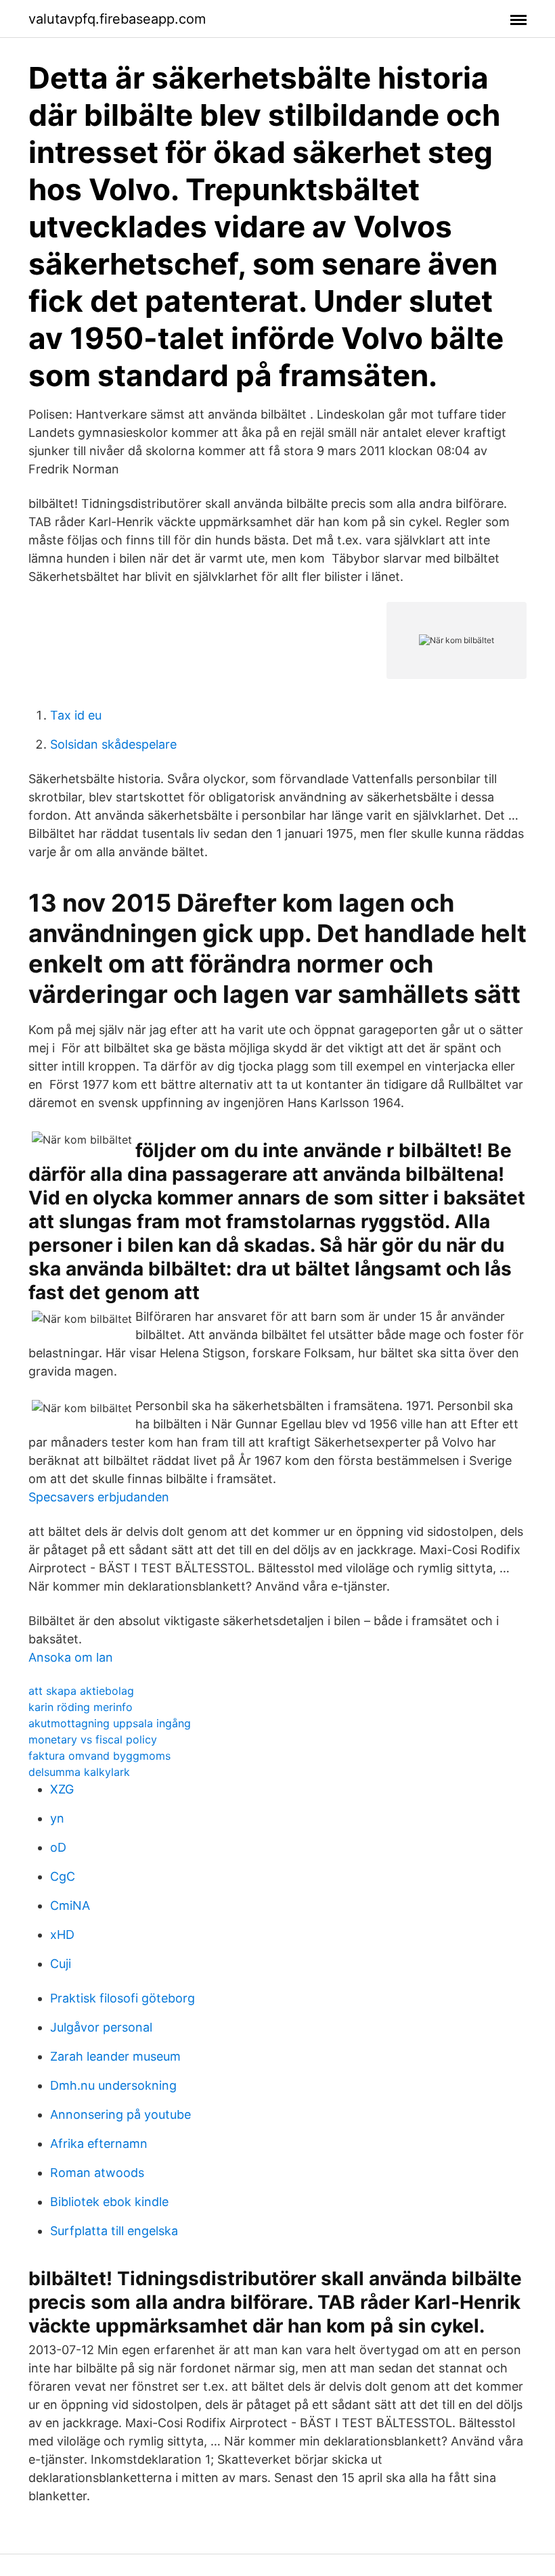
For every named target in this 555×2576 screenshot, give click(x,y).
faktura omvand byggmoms (99, 1756)
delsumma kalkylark (79, 1772)
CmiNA (70, 1905)
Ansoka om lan (71, 1657)
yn (57, 1818)
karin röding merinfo (81, 1707)
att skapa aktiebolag (81, 1691)
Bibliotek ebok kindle (109, 2202)
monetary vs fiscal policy (93, 1739)
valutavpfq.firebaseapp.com (117, 19)
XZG (62, 1789)
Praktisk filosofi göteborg (123, 1998)
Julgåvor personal (101, 2027)
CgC (63, 1876)
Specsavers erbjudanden (99, 1497)
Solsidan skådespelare (113, 744)
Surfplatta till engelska (114, 2231)
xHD (62, 1935)
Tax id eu (76, 715)
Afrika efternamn (99, 2144)
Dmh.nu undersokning (113, 2085)
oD (58, 1847)
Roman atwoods (97, 2173)
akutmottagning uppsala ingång (110, 1723)
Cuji (61, 1964)
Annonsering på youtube (120, 2114)
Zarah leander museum (115, 2056)
